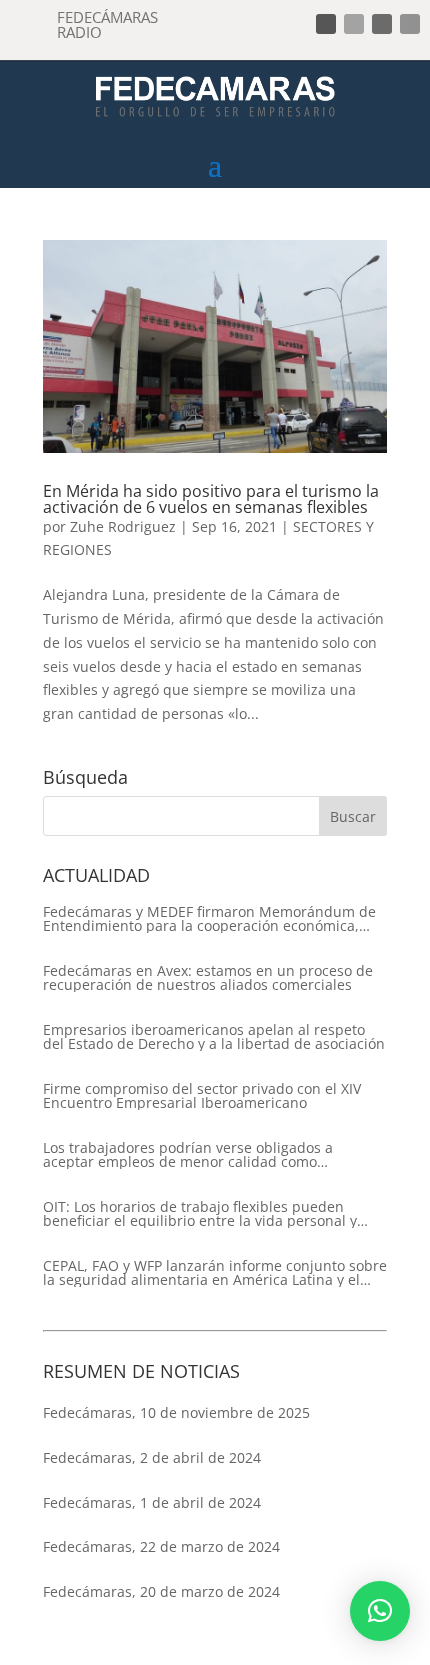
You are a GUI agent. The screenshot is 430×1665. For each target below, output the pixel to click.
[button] (380, 1611)
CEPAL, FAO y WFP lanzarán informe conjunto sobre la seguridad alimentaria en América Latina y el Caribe (215, 1273)
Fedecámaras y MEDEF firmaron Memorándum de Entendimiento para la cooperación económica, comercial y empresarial (209, 919)
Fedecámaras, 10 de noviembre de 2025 (176, 1412)
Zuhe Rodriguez (123, 526)
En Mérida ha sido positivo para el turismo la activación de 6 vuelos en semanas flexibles (211, 499)
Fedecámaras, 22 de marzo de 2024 (161, 1546)
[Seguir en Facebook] (326, 24)
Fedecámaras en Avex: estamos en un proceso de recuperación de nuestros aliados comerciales (208, 978)
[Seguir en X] (354, 24)
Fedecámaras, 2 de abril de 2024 (152, 1457)
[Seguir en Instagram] (382, 24)
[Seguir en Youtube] (410, 24)
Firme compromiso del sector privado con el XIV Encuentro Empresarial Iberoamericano (202, 1096)
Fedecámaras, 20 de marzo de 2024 (161, 1591)
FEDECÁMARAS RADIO (107, 24)
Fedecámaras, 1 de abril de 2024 (152, 1502)
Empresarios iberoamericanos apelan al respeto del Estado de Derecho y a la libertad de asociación (214, 1037)
